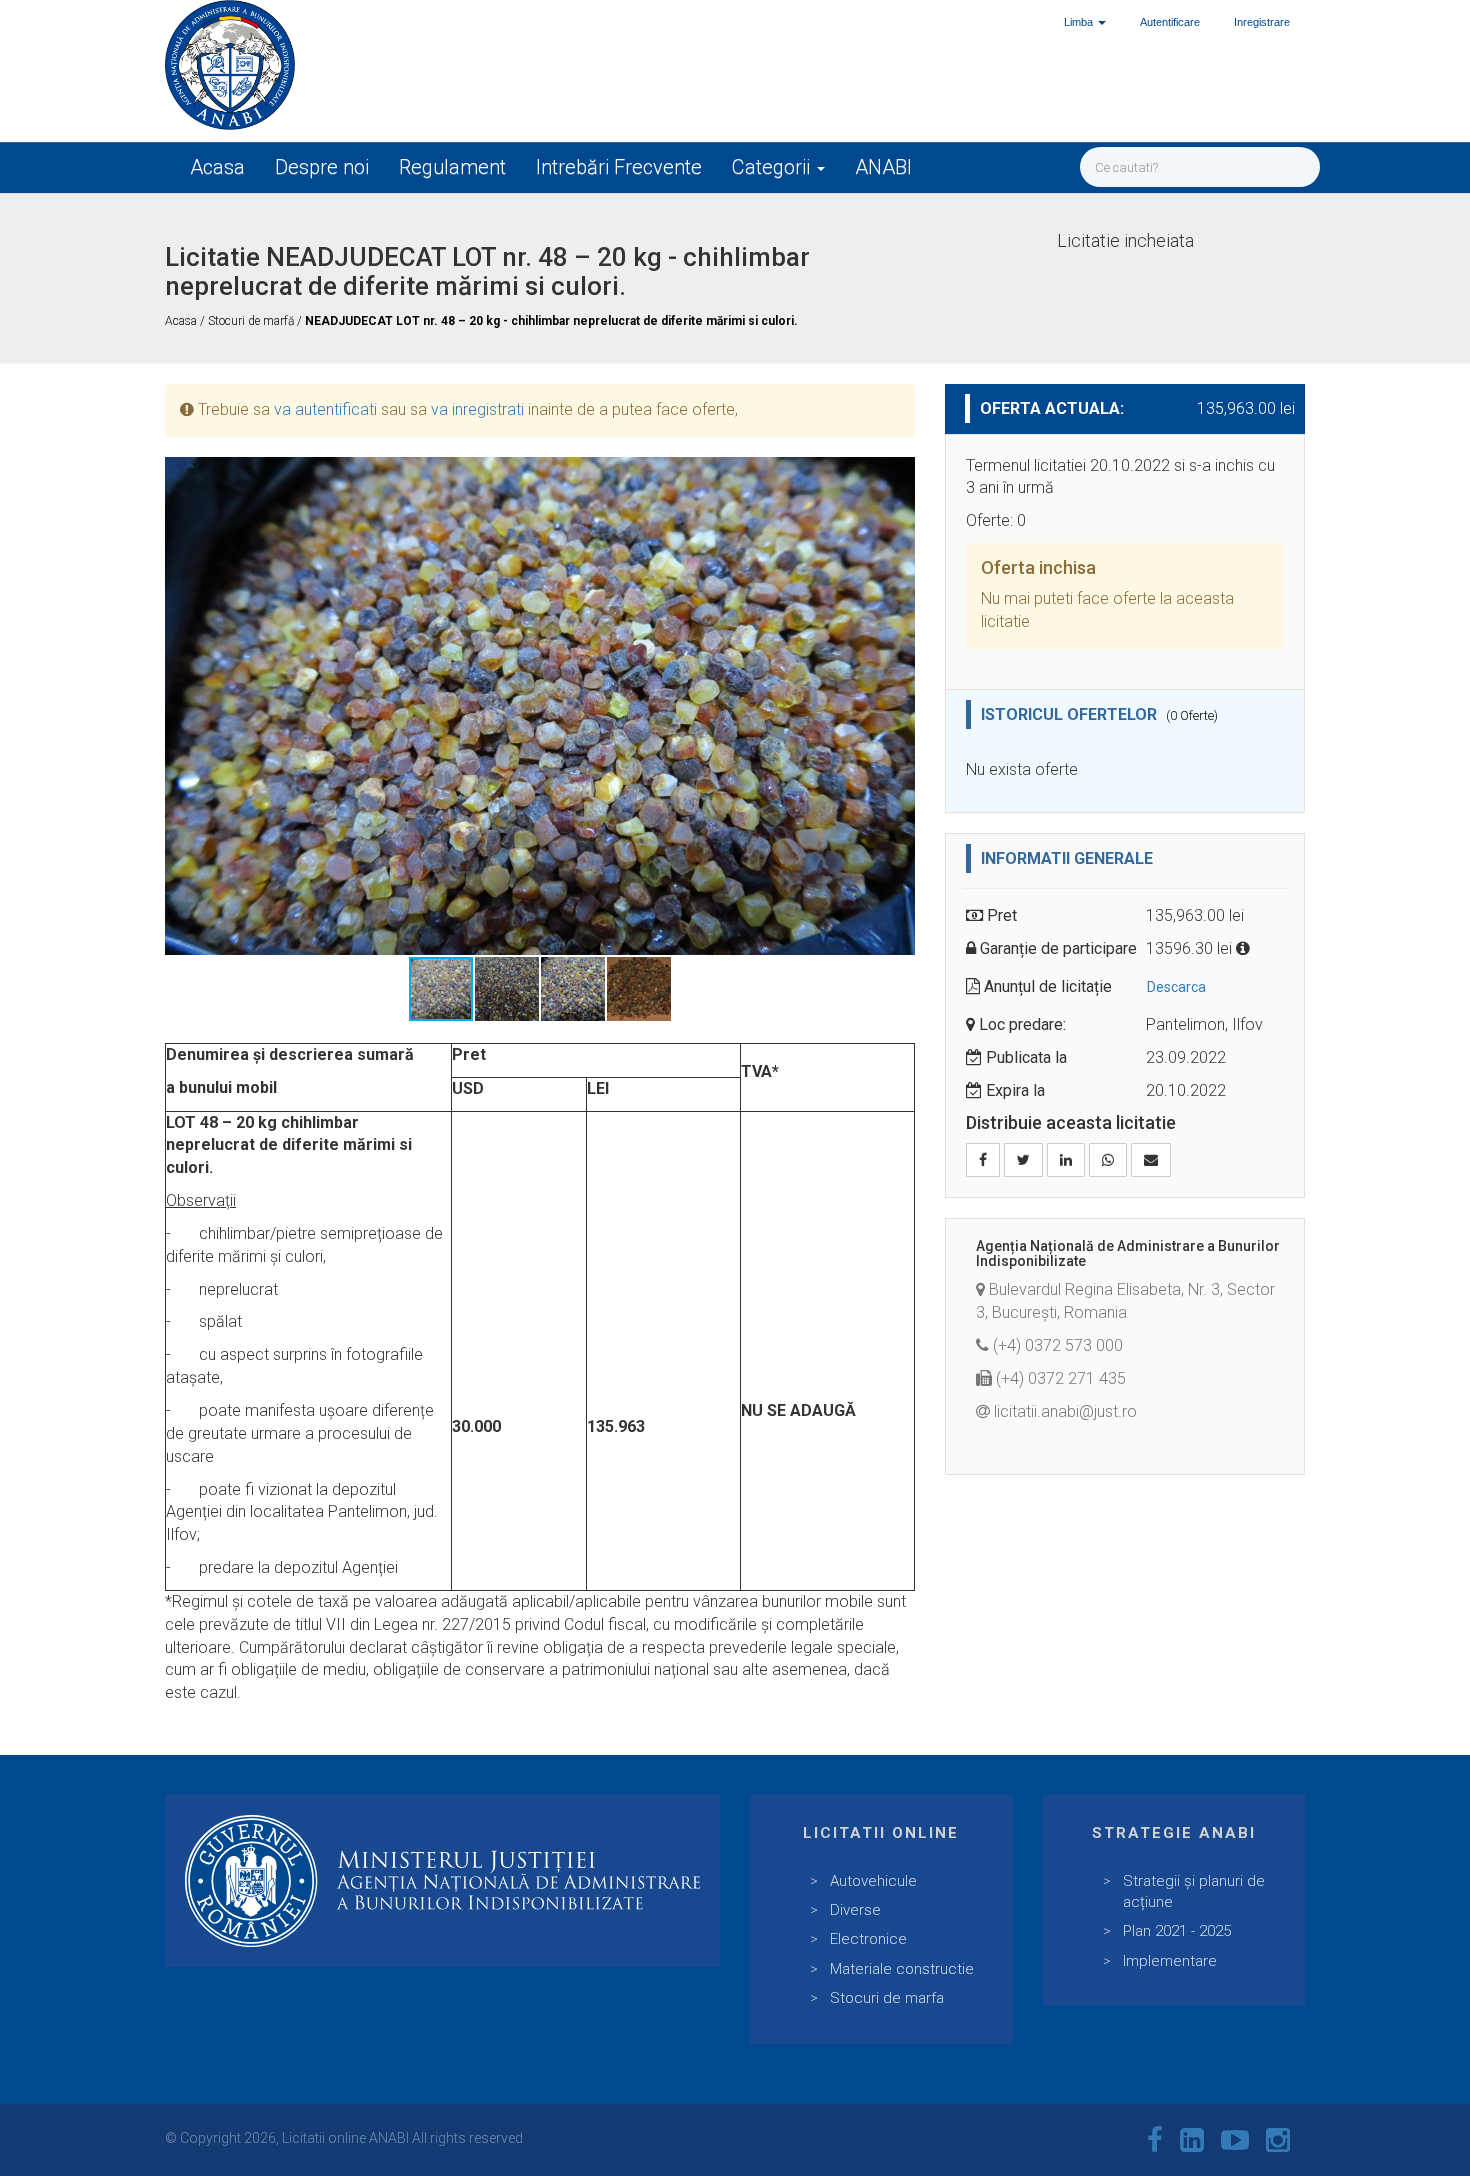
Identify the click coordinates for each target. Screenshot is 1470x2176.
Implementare (1170, 1961)
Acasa (217, 167)
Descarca (1176, 987)
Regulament (452, 167)
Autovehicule (873, 1881)
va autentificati (325, 409)
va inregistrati (477, 409)
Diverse (855, 1910)
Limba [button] (1080, 22)
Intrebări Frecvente (619, 167)
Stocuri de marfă (252, 321)
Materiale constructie (902, 1969)
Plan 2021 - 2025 (1177, 1931)
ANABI (883, 167)
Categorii (773, 167)
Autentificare (1170, 22)
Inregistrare (1262, 22)
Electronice (868, 1939)
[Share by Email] (1151, 1160)
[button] (897, 475)
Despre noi (322, 167)
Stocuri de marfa (887, 1998)
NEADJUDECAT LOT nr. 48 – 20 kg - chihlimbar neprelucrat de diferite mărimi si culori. (551, 321)
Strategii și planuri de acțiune (1194, 1891)
